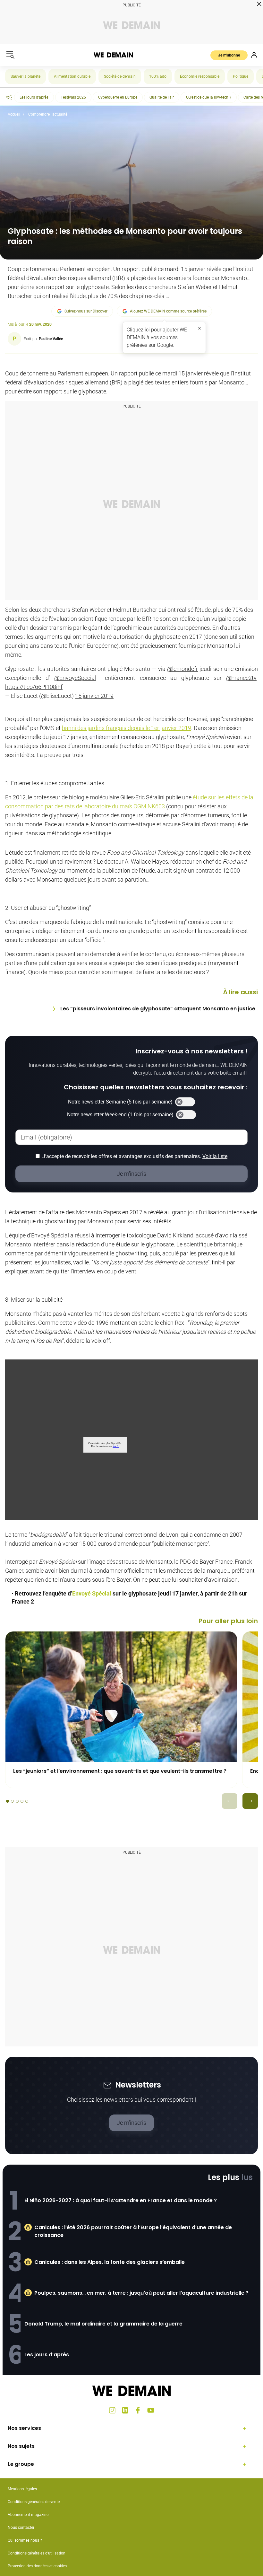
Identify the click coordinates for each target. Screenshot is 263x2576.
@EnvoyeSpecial (75, 678)
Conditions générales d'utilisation (37, 2553)
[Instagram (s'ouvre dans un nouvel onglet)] (112, 2410)
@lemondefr (182, 669)
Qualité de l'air (162, 97)
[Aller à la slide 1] (8, 1801)
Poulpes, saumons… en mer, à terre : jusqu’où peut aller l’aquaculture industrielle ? (141, 2293)
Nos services (24, 2428)
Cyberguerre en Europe (118, 97)
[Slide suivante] (250, 1801)
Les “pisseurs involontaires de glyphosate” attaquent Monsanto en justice (158, 1009)
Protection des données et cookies (38, 2566)
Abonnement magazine (28, 2515)
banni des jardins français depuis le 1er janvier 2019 (127, 728)
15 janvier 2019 (94, 696)
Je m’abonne (229, 55)
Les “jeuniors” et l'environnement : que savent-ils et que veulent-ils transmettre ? (120, 1771)
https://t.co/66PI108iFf (34, 687)
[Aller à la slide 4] (22, 1801)
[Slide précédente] (230, 1801)
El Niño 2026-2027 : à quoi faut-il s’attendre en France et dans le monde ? (121, 2200)
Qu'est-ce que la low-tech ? (209, 97)
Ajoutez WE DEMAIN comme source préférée (168, 311)
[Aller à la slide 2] (12, 1801)
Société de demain (120, 76)
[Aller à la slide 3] (17, 1801)
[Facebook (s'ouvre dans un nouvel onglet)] (138, 2410)
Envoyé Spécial (92, 1593)
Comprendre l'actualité (48, 114)
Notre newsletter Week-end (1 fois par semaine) (120, 1115)
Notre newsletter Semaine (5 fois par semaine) (120, 1102)
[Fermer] (199, 328)
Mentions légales (22, 2489)
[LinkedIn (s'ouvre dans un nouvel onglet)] (125, 2410)
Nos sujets (21, 2446)
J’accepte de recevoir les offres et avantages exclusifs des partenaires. (135, 1156)
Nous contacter (21, 2528)
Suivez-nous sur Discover (86, 311)
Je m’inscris (131, 2123)
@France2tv (241, 678)
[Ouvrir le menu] (10, 55)
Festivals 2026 (73, 97)
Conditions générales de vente (34, 2502)
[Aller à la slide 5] (27, 1801)
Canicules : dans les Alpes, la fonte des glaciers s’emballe (110, 2262)
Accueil (14, 114)
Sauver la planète (25, 76)
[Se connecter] (254, 55)
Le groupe (21, 2464)
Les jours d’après (47, 2355)
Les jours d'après (34, 97)
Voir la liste (215, 1156)
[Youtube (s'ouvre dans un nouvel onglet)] (151, 2410)
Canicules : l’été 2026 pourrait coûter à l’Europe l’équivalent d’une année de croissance (133, 2231)
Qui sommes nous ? (25, 2540)
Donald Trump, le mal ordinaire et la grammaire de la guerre (103, 2324)
